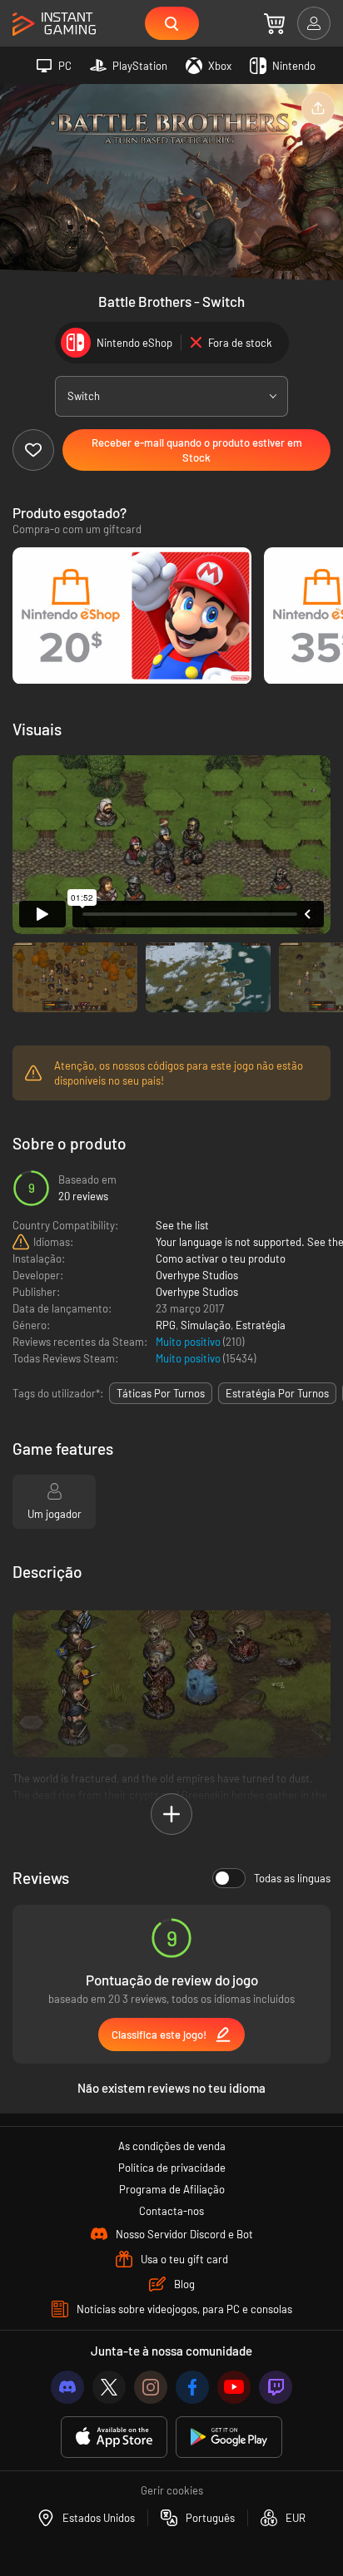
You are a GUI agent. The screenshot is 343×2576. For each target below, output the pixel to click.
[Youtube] (234, 2387)
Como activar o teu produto (221, 1258)
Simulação (206, 1325)
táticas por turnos (161, 1393)
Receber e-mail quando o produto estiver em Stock (197, 450)
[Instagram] (151, 2387)
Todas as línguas (292, 1878)
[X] (109, 2387)
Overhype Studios (197, 1275)
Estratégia (261, 1325)
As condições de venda (172, 2146)
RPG (166, 1325)
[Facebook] (192, 2387)
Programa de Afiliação (172, 2189)
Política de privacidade (172, 2168)
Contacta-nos (171, 2211)
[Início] (54, 25)
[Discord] (67, 2387)
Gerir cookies (172, 2490)
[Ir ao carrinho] (274, 23)
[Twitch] (276, 2387)
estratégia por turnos (277, 1393)
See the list (182, 1225)
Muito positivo (189, 1342)
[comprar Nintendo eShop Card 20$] (132, 616)
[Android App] (229, 2438)
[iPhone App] (114, 2438)
